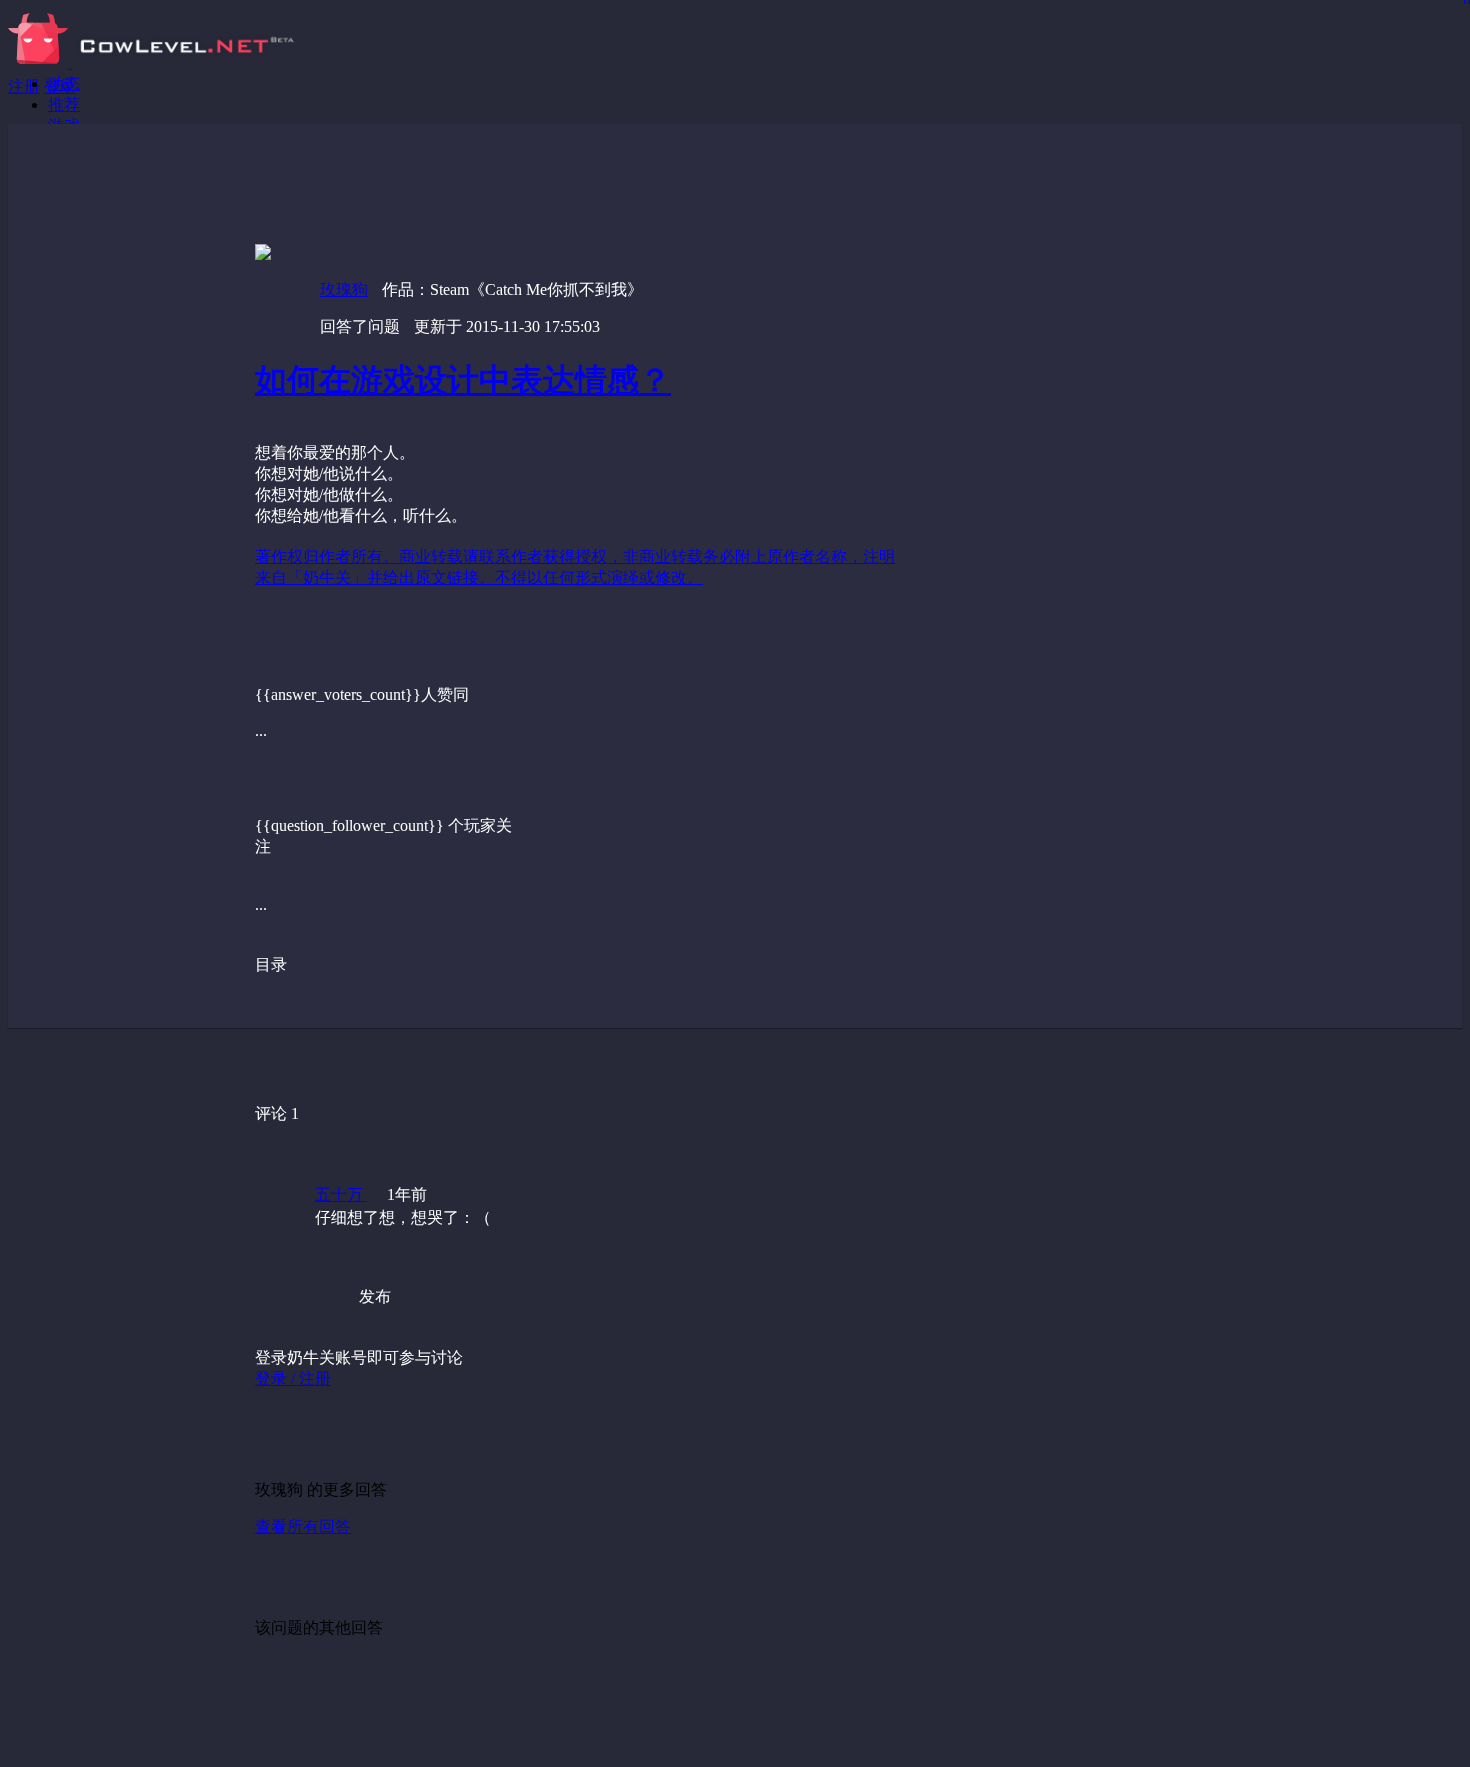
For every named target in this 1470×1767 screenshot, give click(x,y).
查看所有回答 (303, 1526)
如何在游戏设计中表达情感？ (463, 380)
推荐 (64, 104)
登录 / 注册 (293, 1378)
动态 (64, 83)
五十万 (341, 1194)
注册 (24, 86)
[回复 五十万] (644, 1258)
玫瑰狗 (344, 289)
